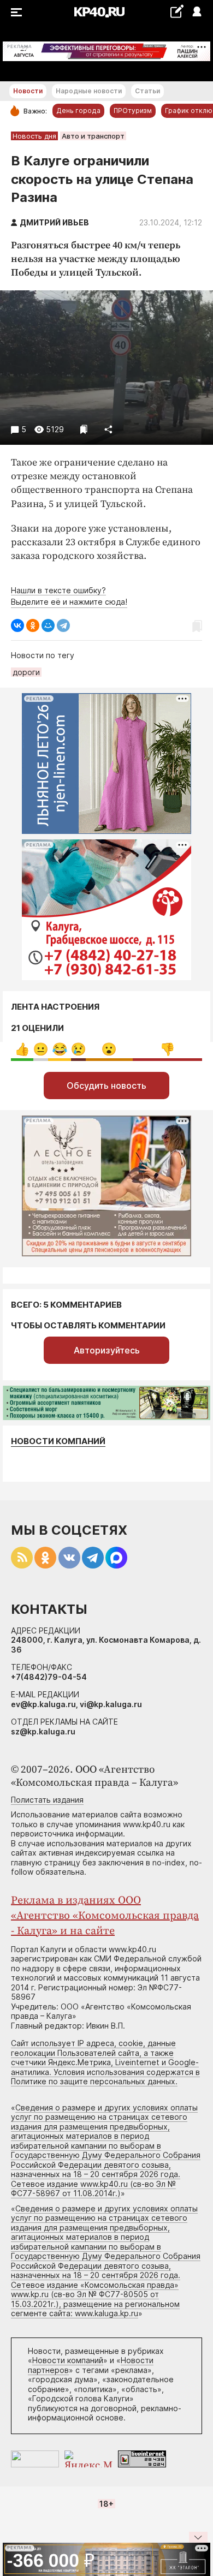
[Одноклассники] (33, 625)
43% (167, 1049)
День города (78, 111)
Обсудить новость (106, 1086)
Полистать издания (47, 1800)
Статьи (147, 91)
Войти (196, 12)
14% (22, 1049)
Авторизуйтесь (107, 1350)
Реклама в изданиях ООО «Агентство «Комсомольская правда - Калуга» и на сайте (105, 1916)
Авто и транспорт (93, 136)
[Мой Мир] (48, 625)
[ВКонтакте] (17, 625)
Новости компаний (58, 1441)
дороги (26, 672)
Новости (28, 91)
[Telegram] (63, 625)
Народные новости (89, 91)
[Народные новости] (177, 11)
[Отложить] (84, 429)
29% (109, 1049)
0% (41, 1049)
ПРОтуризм (133, 111)
